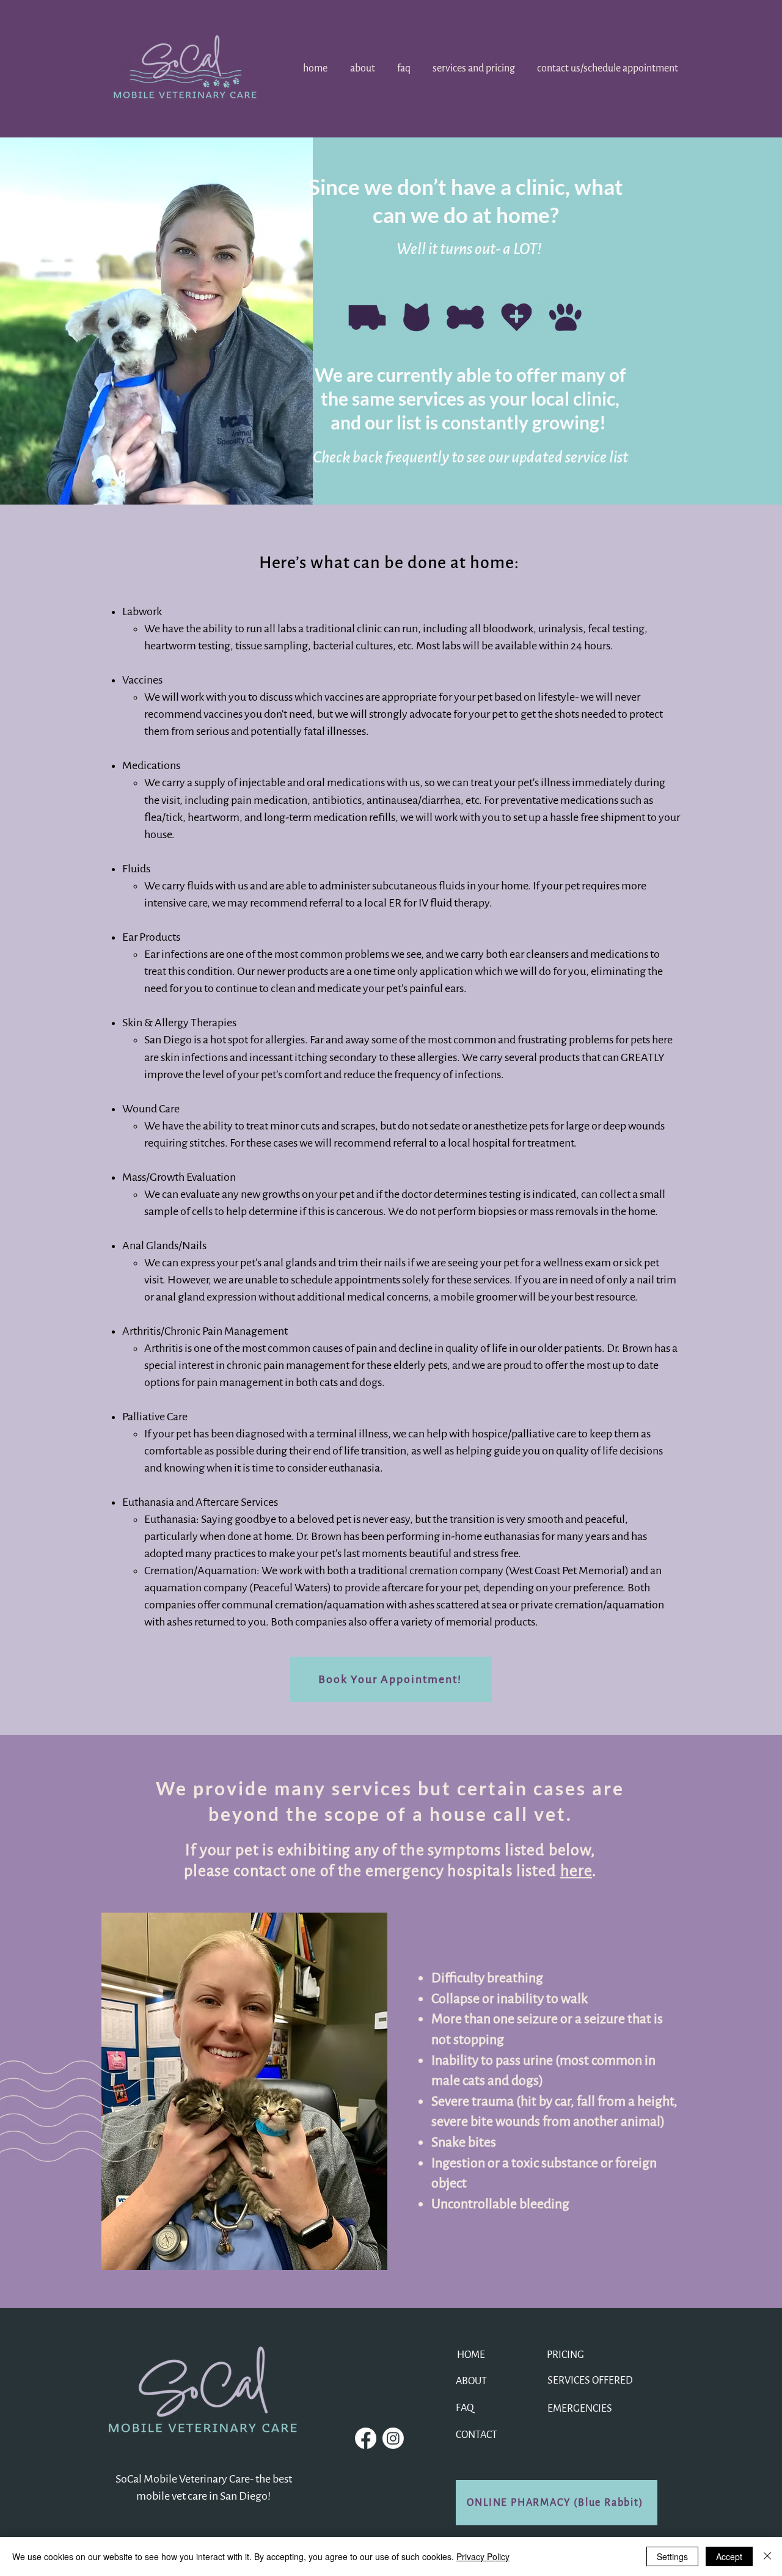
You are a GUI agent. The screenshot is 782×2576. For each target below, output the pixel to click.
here (576, 1871)
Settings (672, 2556)
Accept (729, 2556)
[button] (474, 68)
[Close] (767, 2556)
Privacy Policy (483, 2556)
